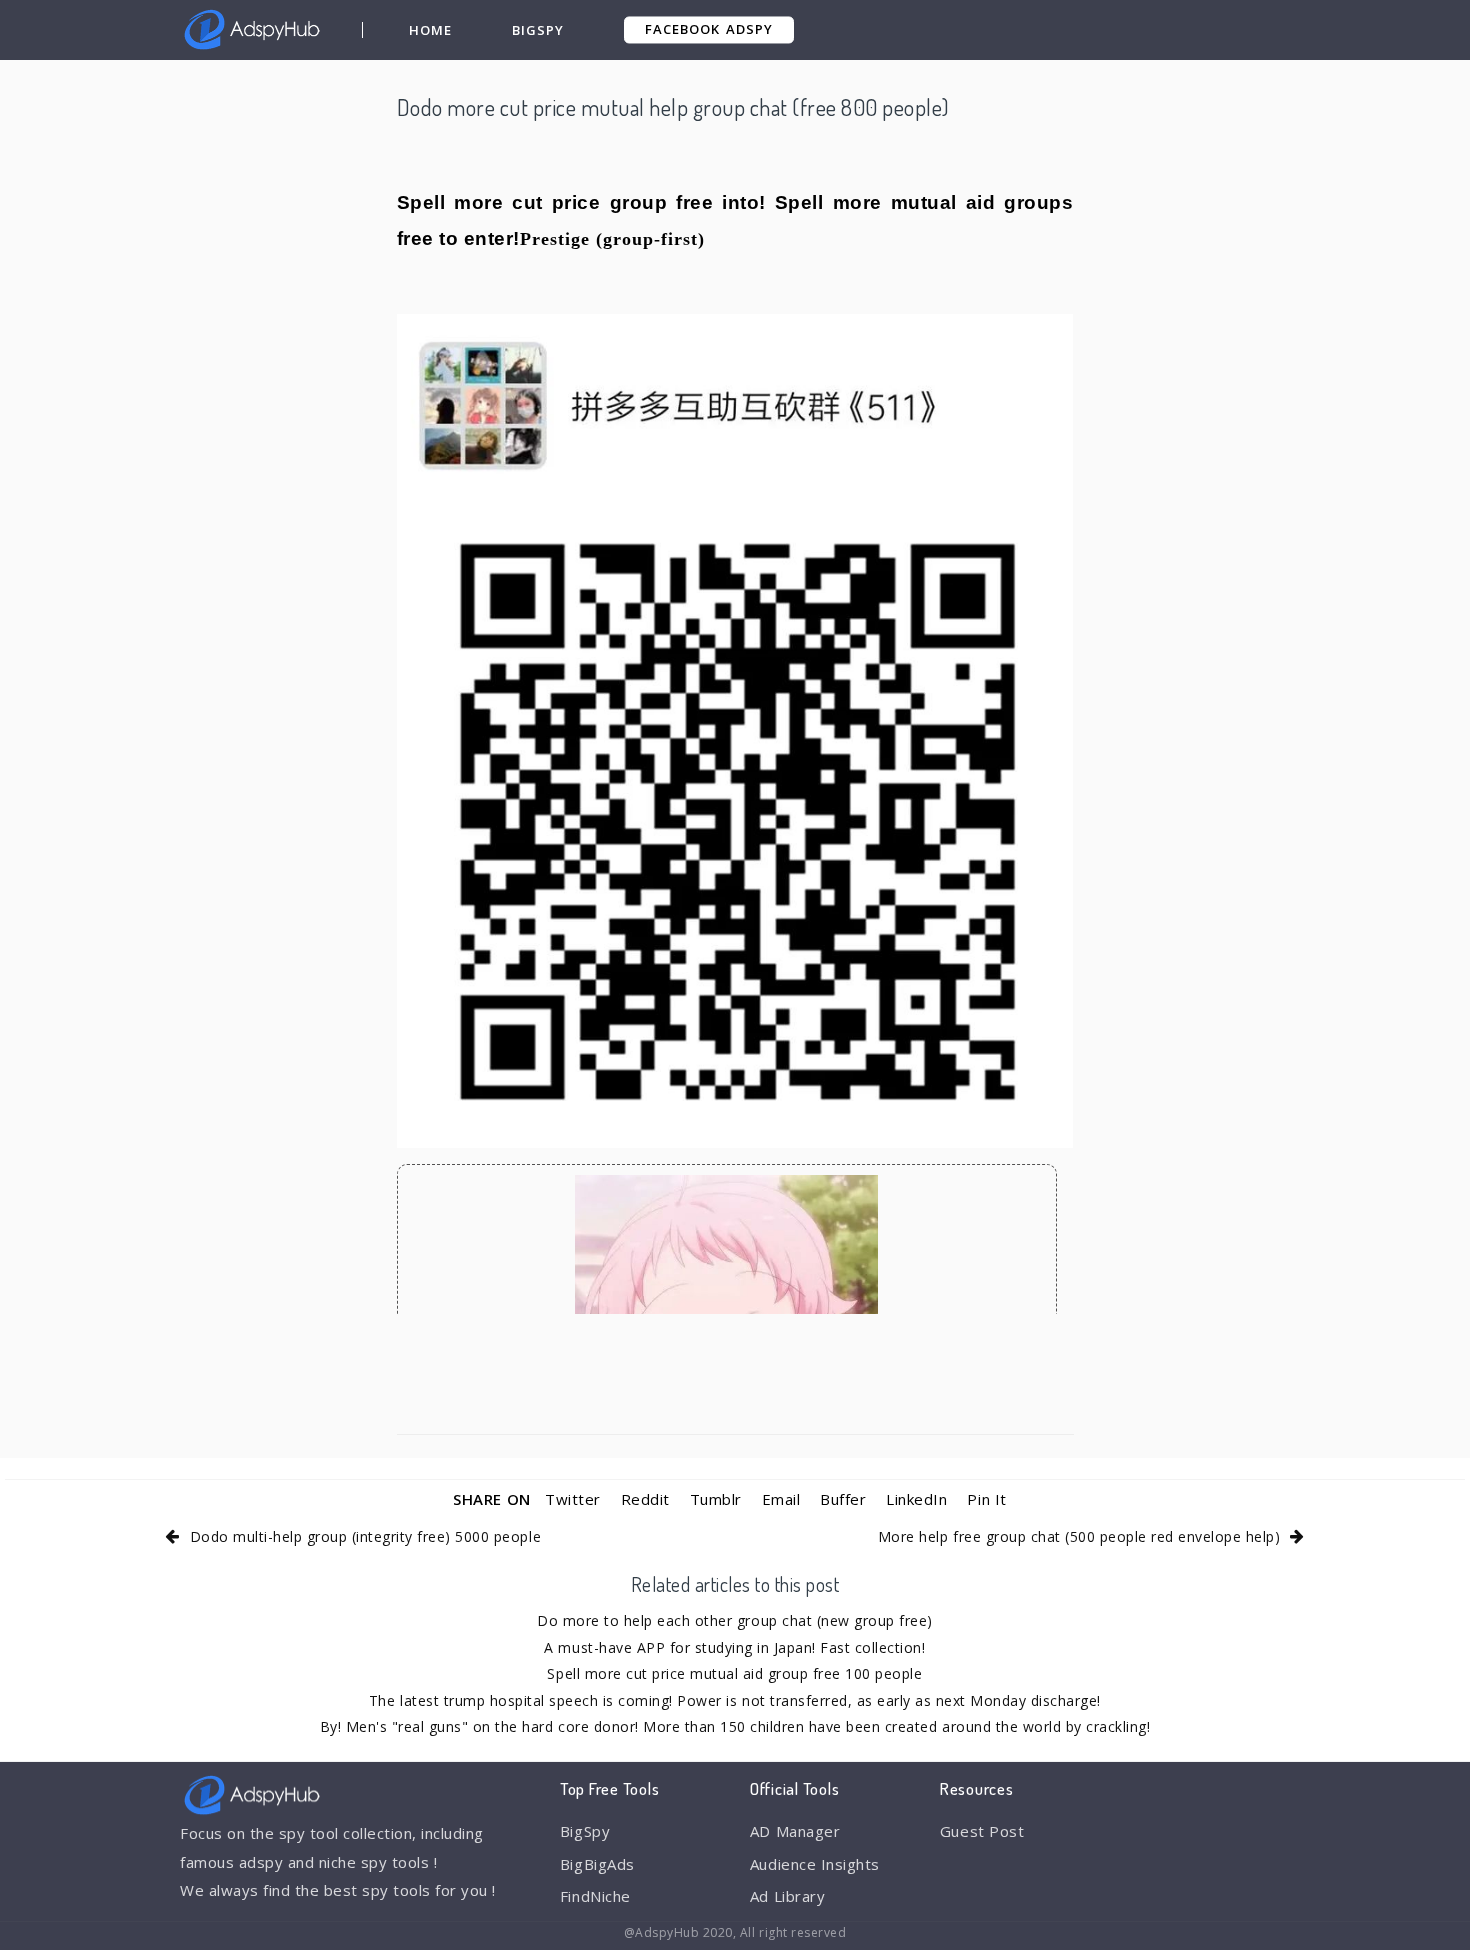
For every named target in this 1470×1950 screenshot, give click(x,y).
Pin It (986, 1499)
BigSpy (538, 30)
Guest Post (982, 1831)
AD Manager (795, 1831)
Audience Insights (815, 1864)
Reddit (645, 1499)
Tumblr (716, 1499)
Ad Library (787, 1896)
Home (430, 30)
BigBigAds (597, 1864)
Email (781, 1499)
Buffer (843, 1499)
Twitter (573, 1499)
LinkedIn (916, 1499)
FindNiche (595, 1896)
